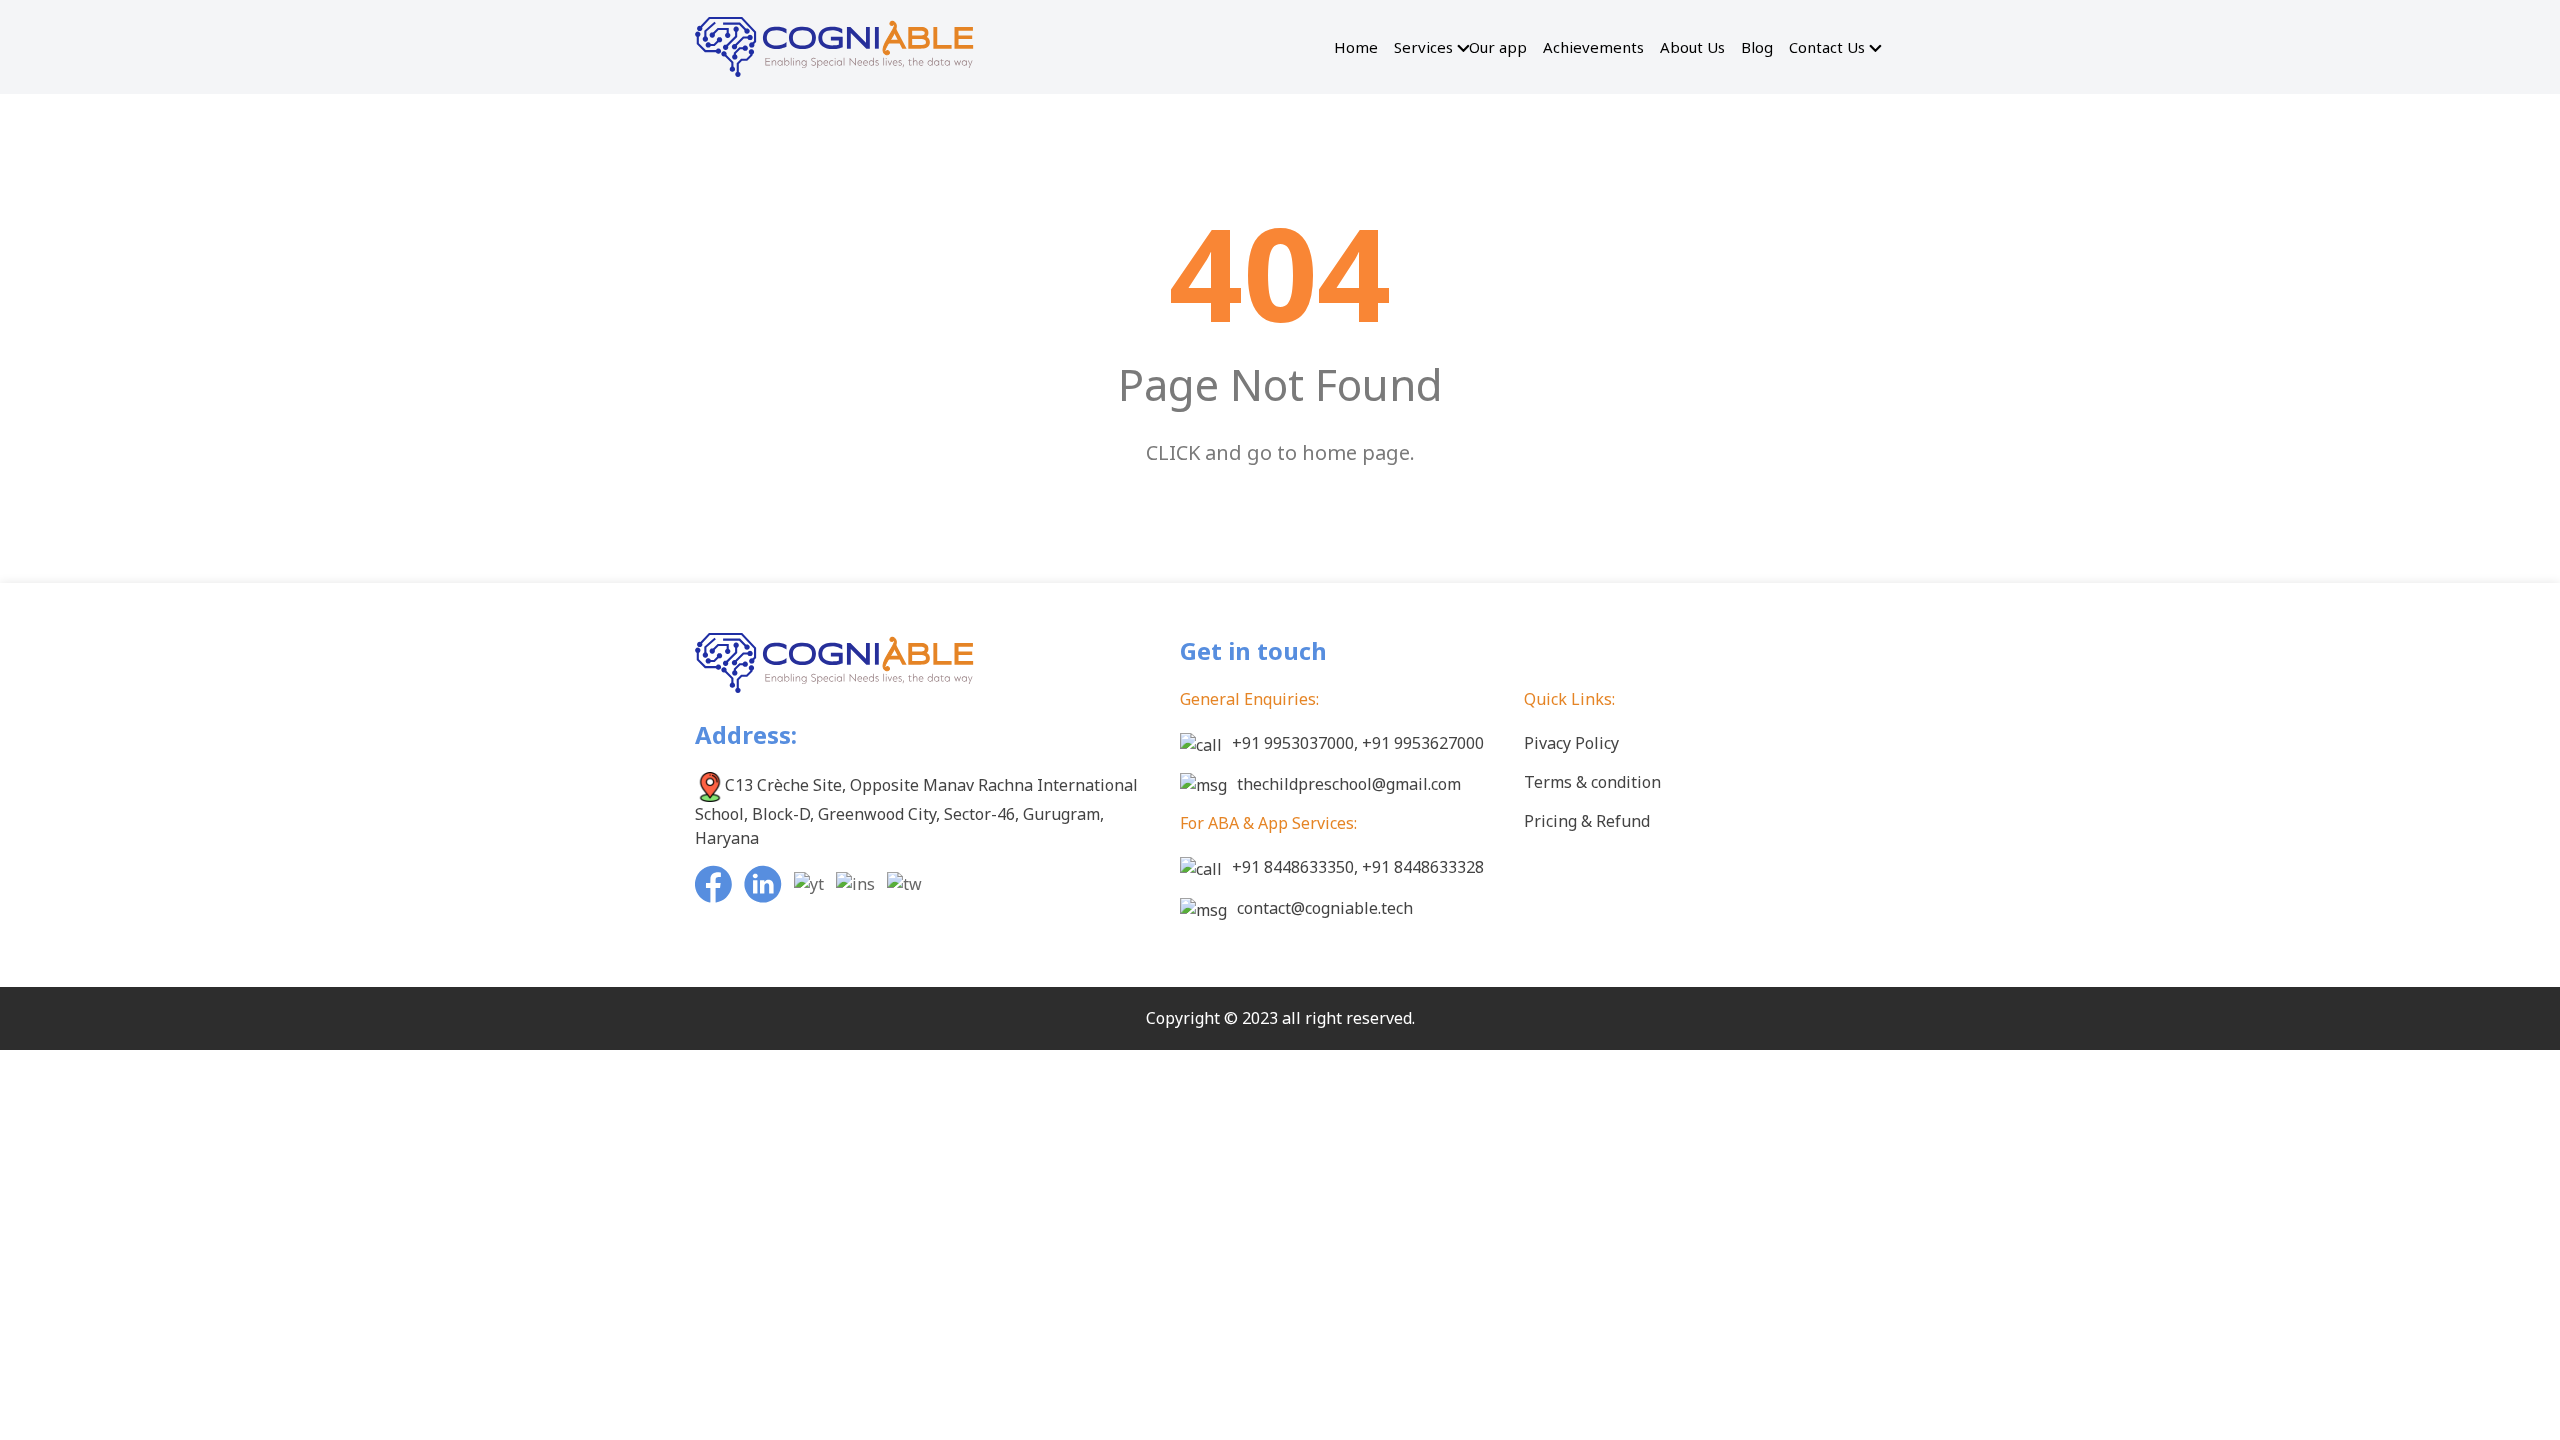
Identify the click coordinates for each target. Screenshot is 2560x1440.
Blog (1757, 47)
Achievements (1593, 47)
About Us (1692, 47)
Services (1423, 47)
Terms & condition (1592, 782)
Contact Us (1827, 47)
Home (1356, 47)
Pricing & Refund (1587, 821)
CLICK (1173, 452)
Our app (1498, 47)
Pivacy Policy (1571, 743)
